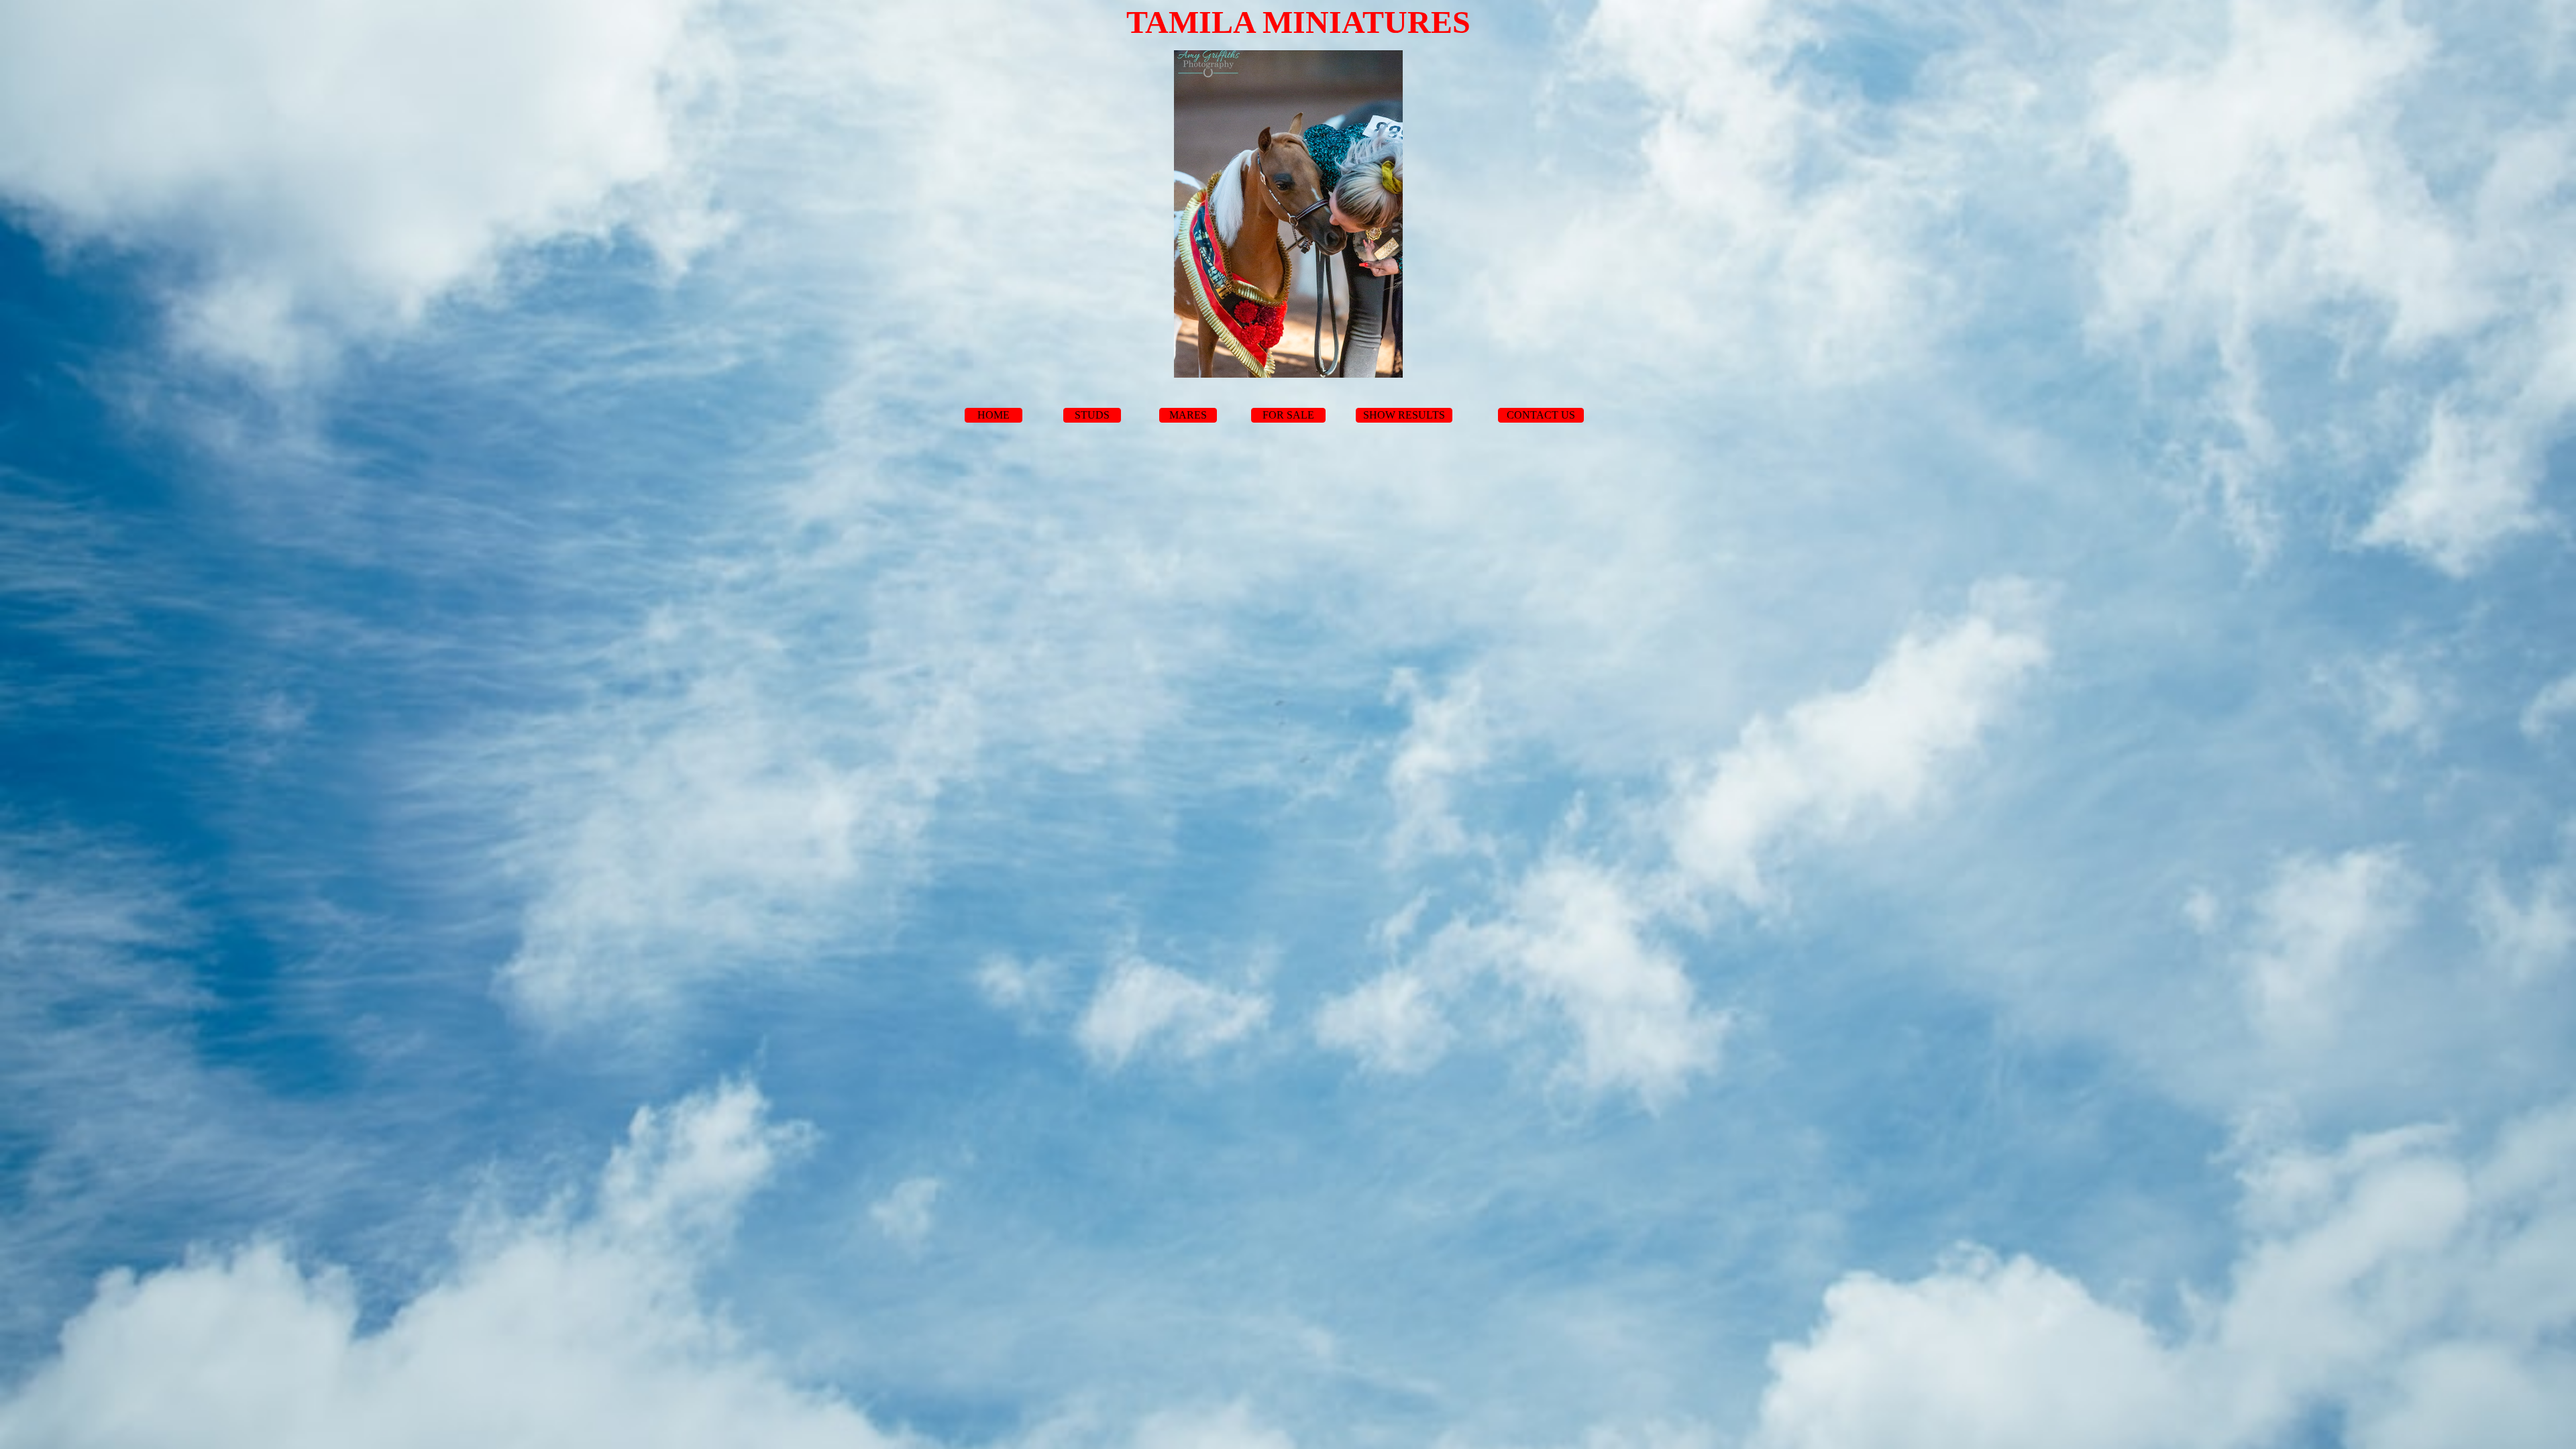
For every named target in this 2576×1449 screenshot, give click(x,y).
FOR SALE (1288, 415)
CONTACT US (1541, 415)
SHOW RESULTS (1404, 415)
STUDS (1092, 415)
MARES (1188, 415)
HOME (994, 415)
